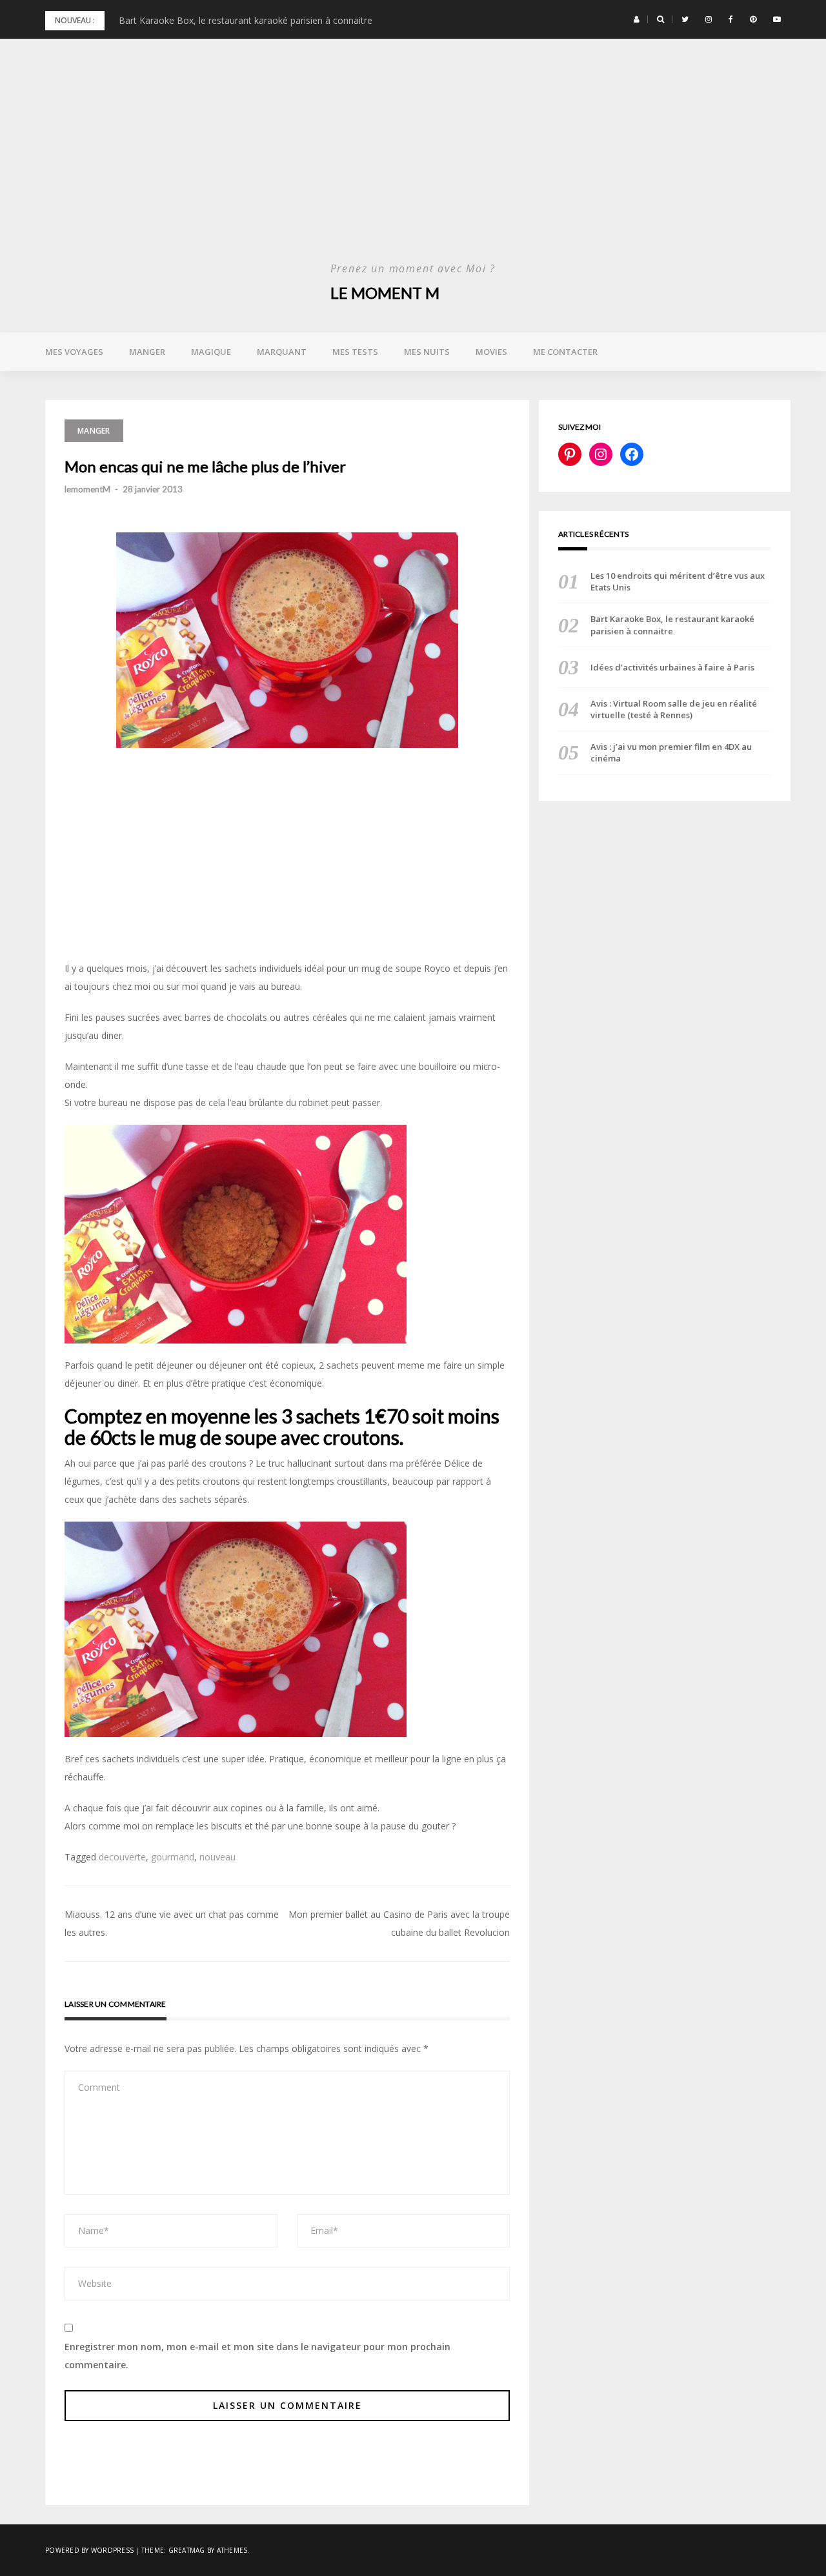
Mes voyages (74, 352)
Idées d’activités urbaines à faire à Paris (672, 667)
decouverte (122, 1857)
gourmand (173, 1857)
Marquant (282, 352)
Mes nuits (427, 352)
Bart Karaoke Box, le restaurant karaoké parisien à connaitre (246, 20)
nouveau (217, 1857)
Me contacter (565, 352)
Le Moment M (385, 293)
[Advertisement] (413, 161)
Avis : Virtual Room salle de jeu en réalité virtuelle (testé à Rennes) (674, 709)
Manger (147, 352)
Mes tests (355, 352)
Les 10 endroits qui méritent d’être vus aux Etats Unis (678, 581)
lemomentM (87, 489)
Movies (491, 352)
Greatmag (187, 2550)
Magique (211, 352)
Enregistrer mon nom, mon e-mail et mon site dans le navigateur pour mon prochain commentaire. (257, 2356)
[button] (637, 19)
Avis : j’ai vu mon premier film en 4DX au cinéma (671, 752)
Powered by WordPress (89, 2550)
